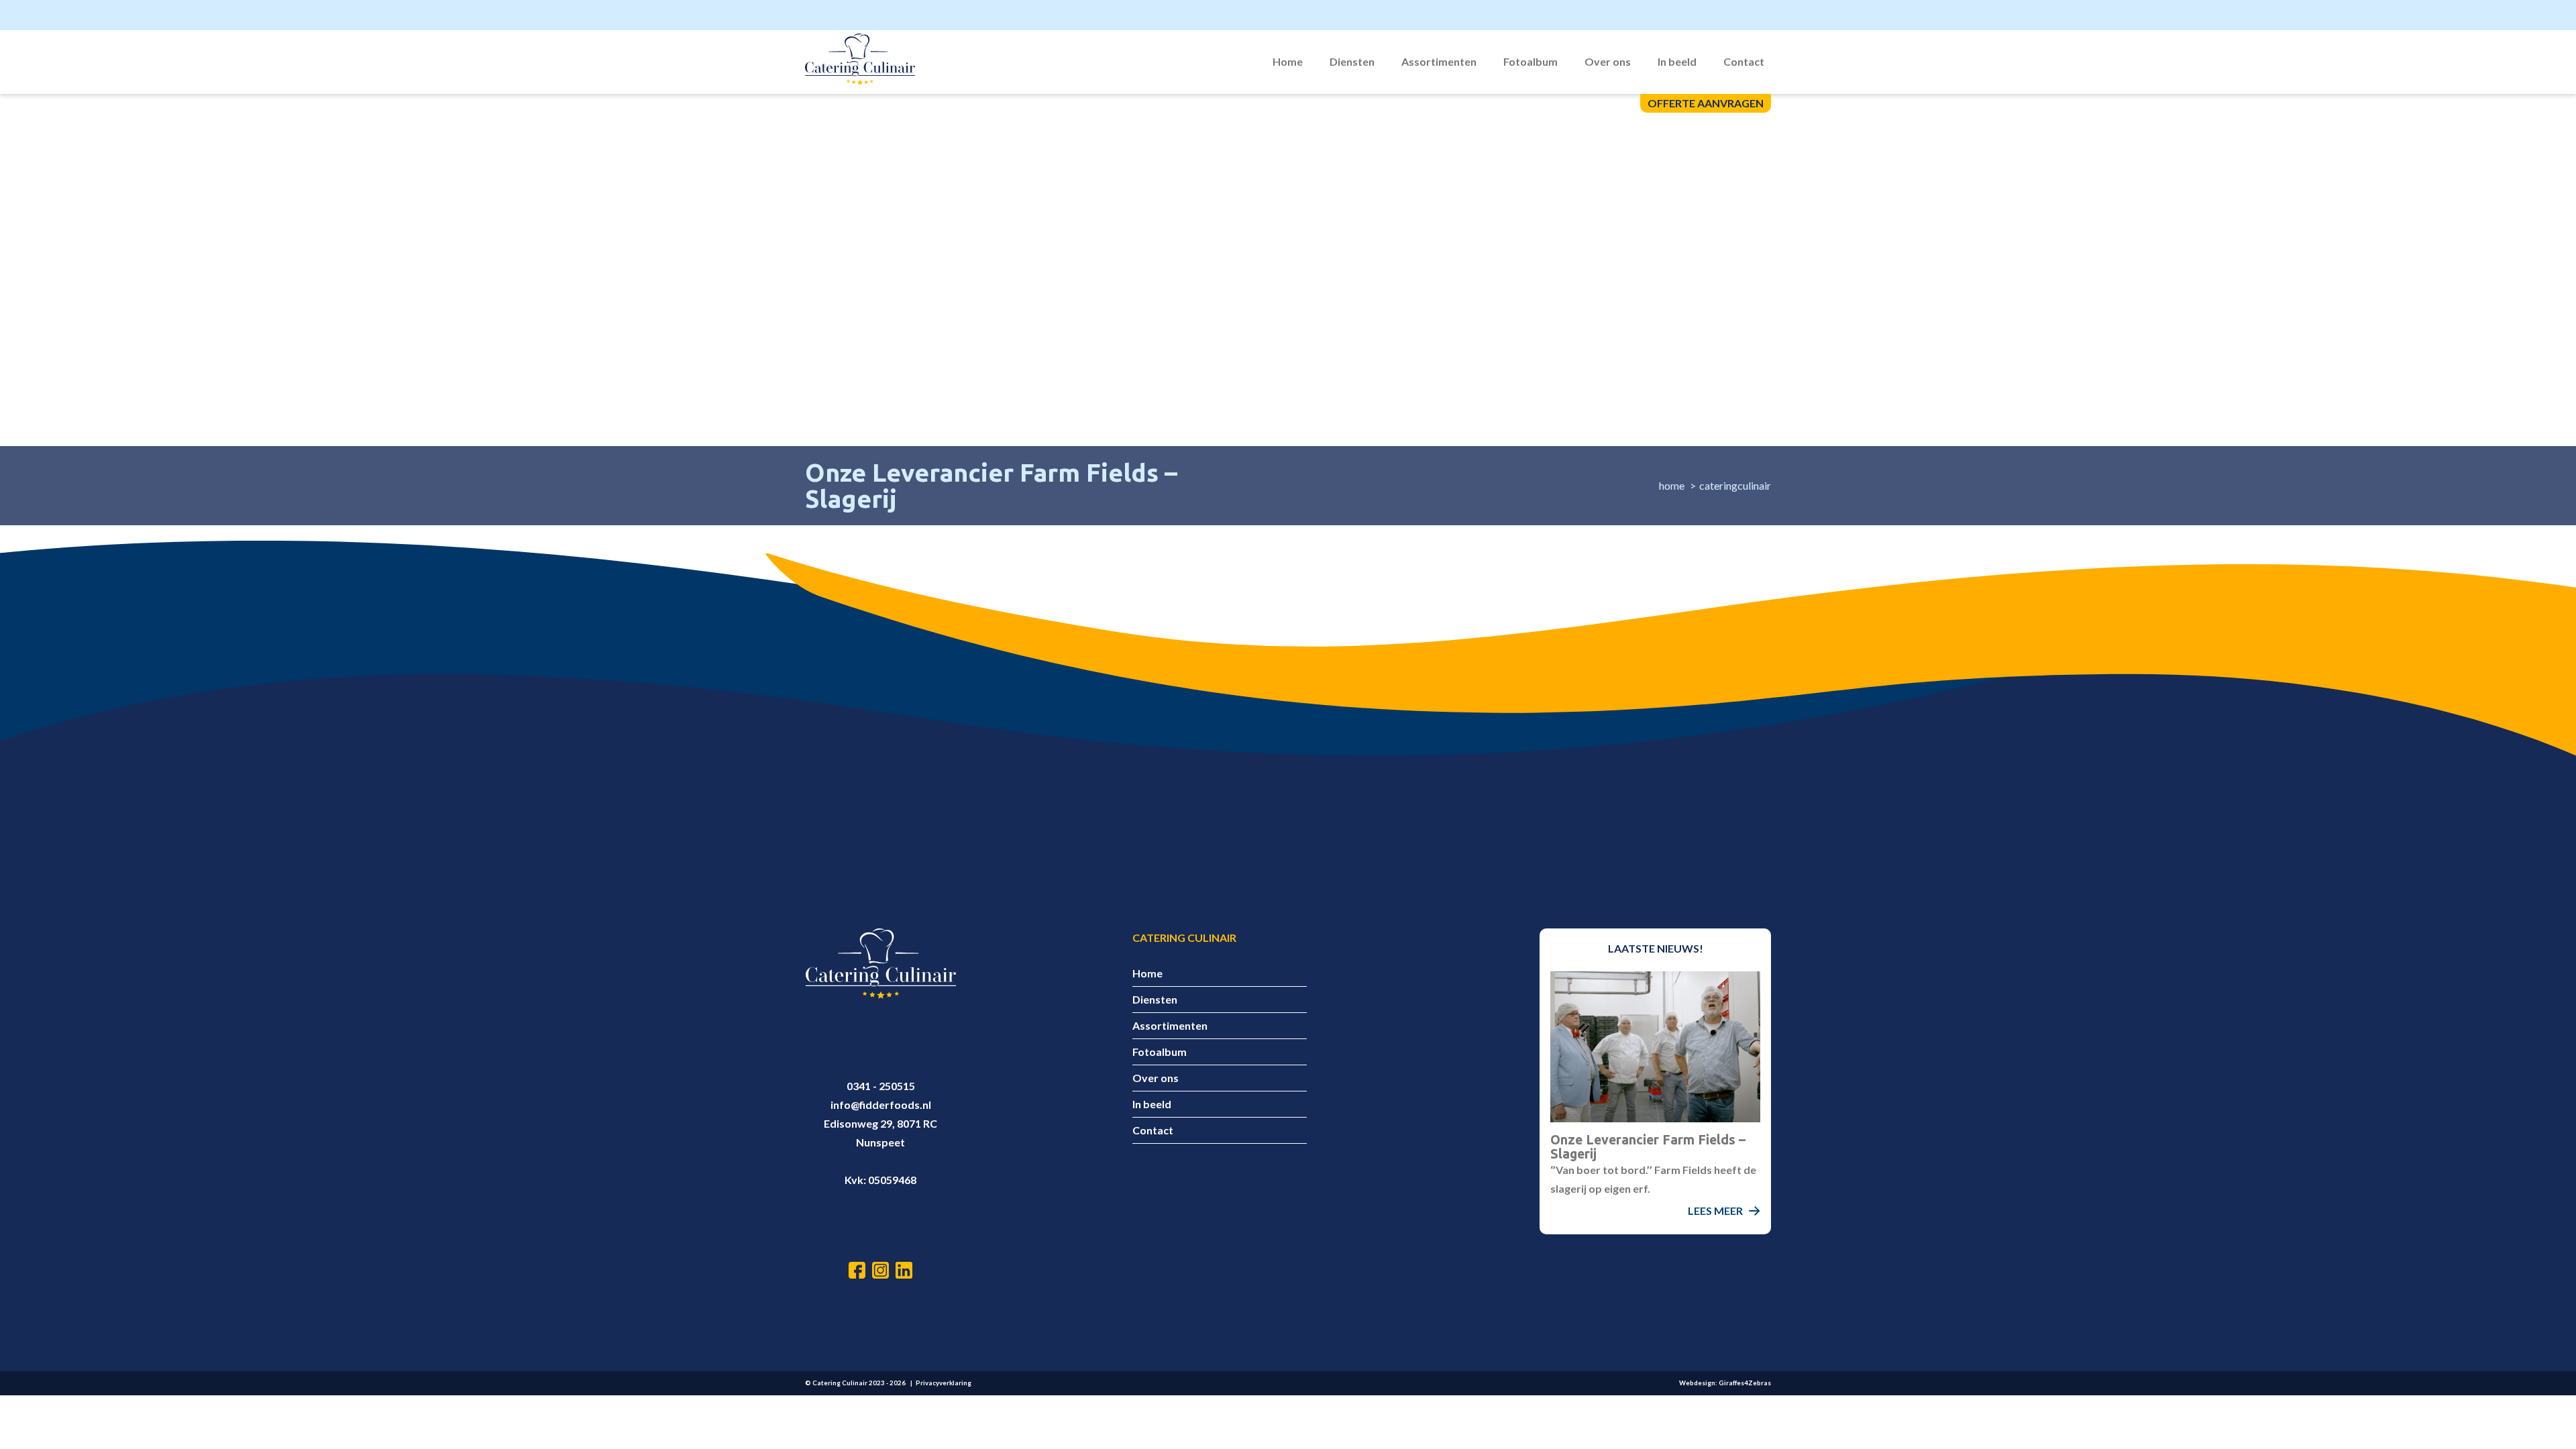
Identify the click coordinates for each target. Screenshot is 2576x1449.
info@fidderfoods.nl (881, 1105)
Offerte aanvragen (1706, 103)
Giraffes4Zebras (1745, 1383)
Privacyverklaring (944, 1383)
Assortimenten (1439, 61)
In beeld (1677, 61)
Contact (1744, 61)
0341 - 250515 (881, 1086)
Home (1288, 61)
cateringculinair (1735, 485)
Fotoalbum (1531, 61)
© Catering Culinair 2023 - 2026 (855, 1383)
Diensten (1352, 61)
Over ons (1608, 61)
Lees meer (1715, 1211)
